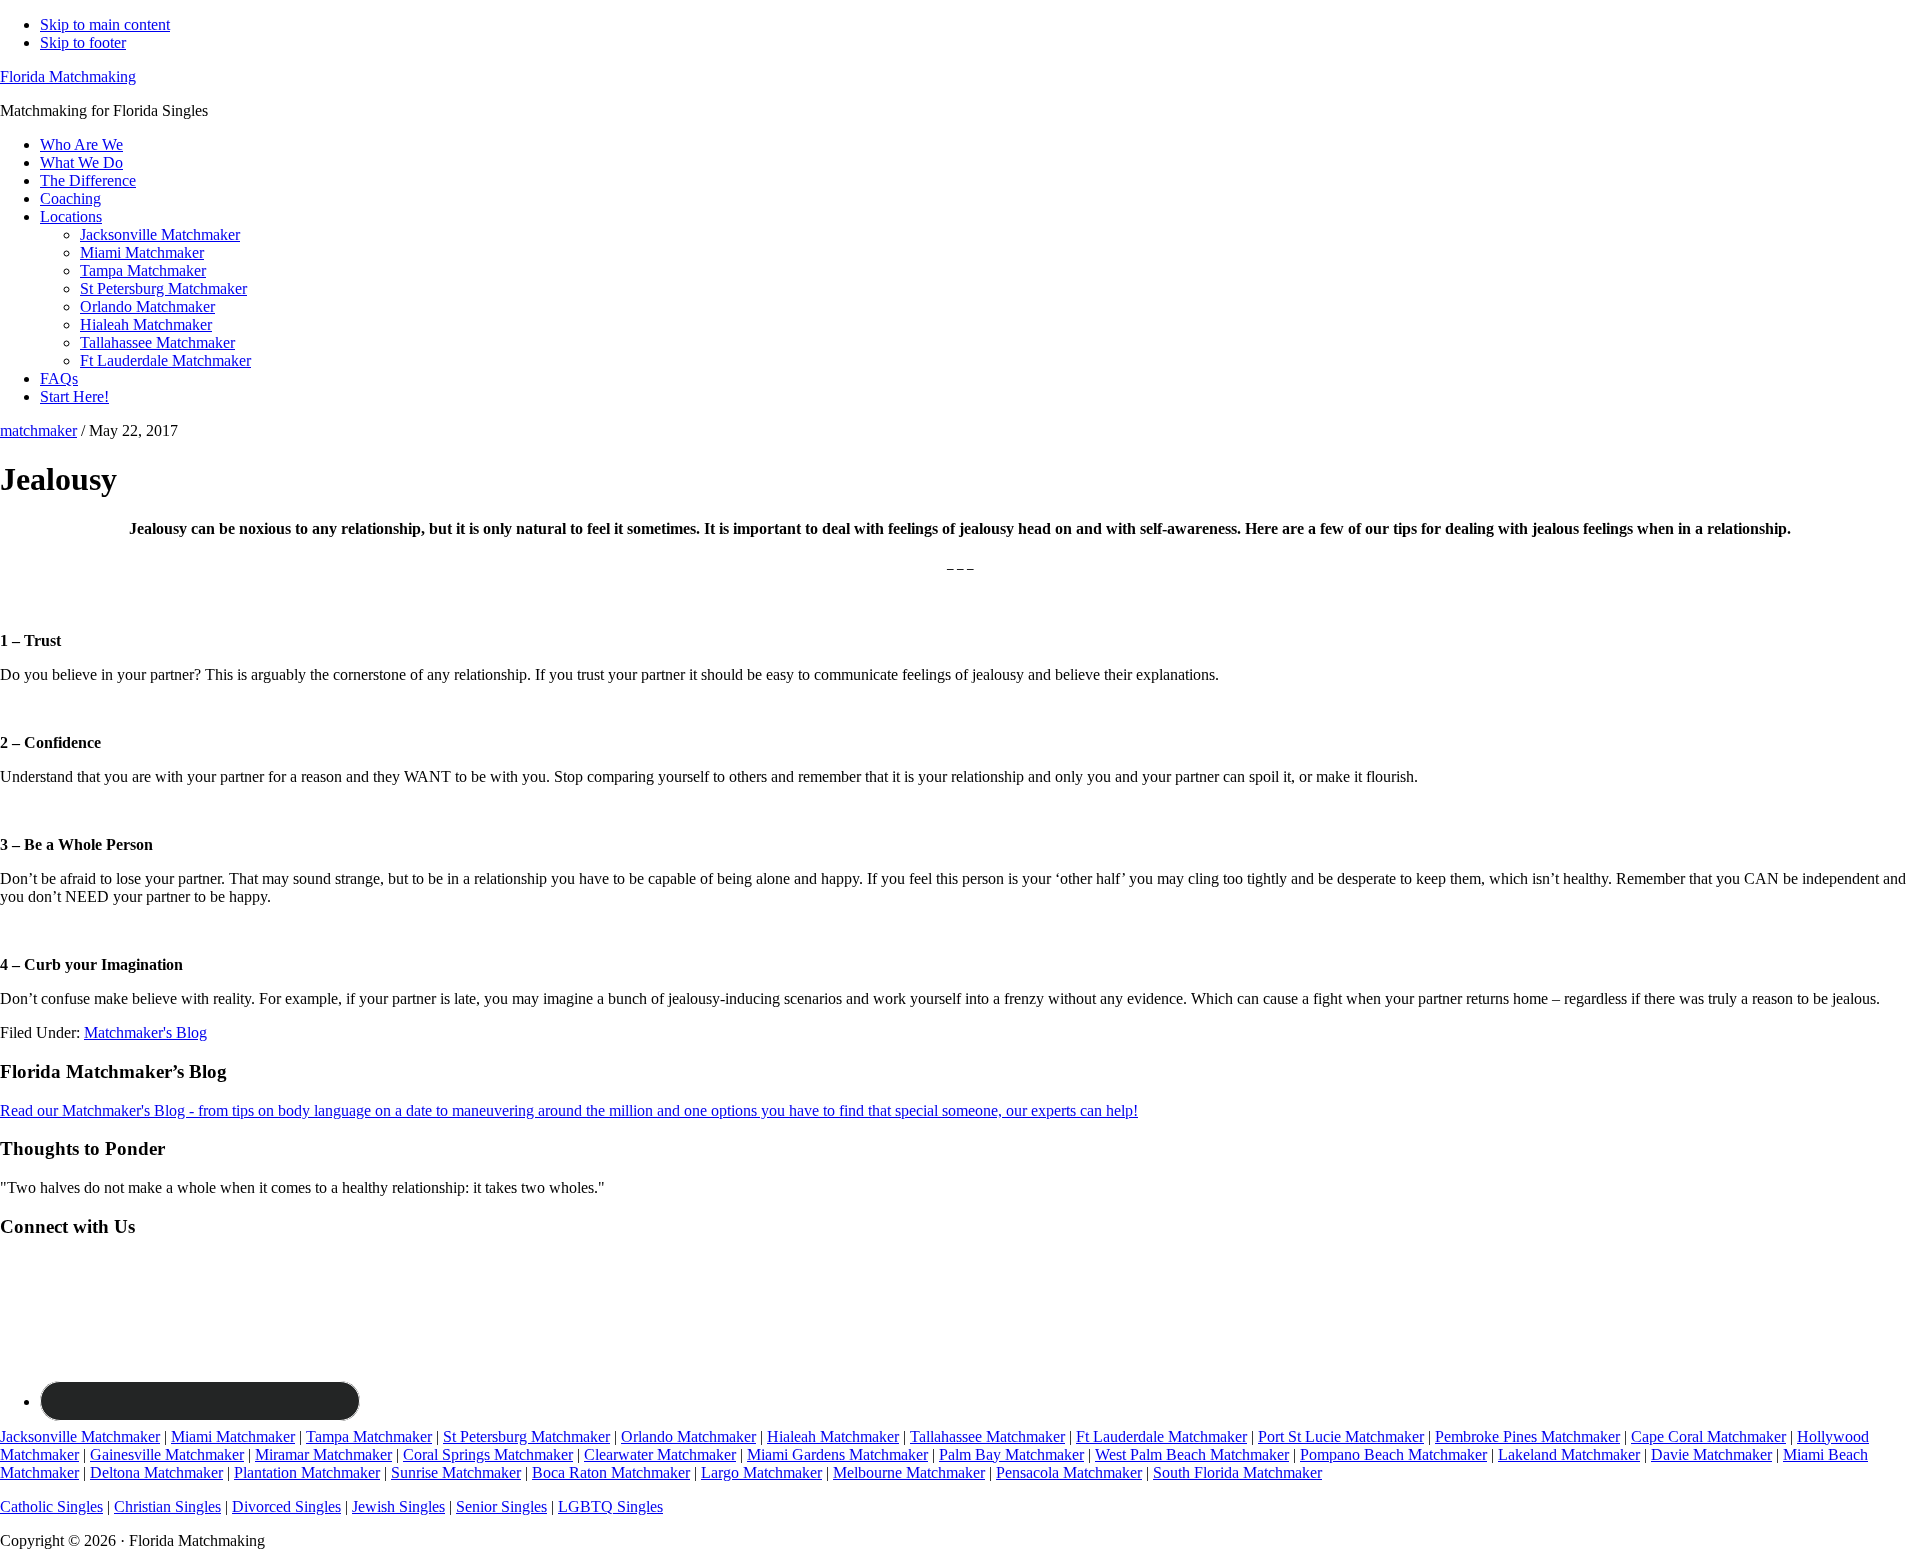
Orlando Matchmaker (688, 1436)
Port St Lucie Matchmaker (1341, 1436)
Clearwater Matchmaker (660, 1454)
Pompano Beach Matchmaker (1393, 1454)
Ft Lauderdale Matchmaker (1161, 1436)
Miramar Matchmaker (323, 1454)
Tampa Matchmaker (369, 1436)
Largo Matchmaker (761, 1472)
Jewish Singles (398, 1506)
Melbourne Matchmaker (909, 1472)
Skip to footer (83, 42)
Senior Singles (501, 1506)
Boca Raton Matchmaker (611, 1472)
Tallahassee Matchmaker (987, 1436)
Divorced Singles (286, 1506)
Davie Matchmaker (1711, 1454)
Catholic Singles (51, 1506)
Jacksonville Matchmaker (80, 1436)
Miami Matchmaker (233, 1436)
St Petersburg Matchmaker (526, 1436)
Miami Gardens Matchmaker (837, 1454)
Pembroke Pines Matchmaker (1527, 1436)
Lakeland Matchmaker (1569, 1454)
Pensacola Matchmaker (1069, 1472)
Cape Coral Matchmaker (1708, 1436)
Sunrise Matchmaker (456, 1472)
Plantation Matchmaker (307, 1472)
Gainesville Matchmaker (167, 1454)
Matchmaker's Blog (145, 1032)
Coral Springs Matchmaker (488, 1454)
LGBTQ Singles (610, 1506)
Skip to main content (105, 24)
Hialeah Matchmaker (833, 1436)
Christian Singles (167, 1506)
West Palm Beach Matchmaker (1192, 1454)
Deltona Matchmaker (156, 1472)
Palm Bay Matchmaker (1011, 1454)
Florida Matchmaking (68, 76)
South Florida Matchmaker (1237, 1472)
